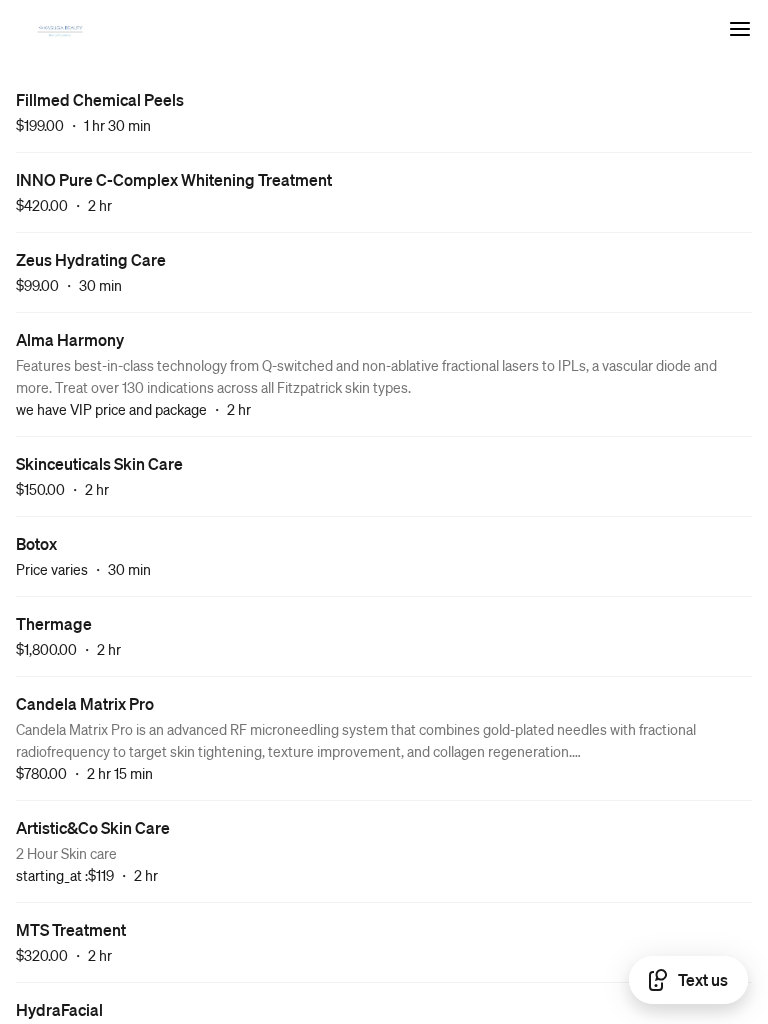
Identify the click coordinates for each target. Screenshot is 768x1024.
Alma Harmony (70, 339)
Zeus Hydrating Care (91, 259)
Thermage (54, 623)
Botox (36, 543)
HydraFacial (59, 1009)
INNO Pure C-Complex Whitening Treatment (174, 179)
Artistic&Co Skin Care (93, 827)
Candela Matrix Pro (85, 703)
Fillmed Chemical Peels (100, 99)
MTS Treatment (71, 929)
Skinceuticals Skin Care (99, 463)
